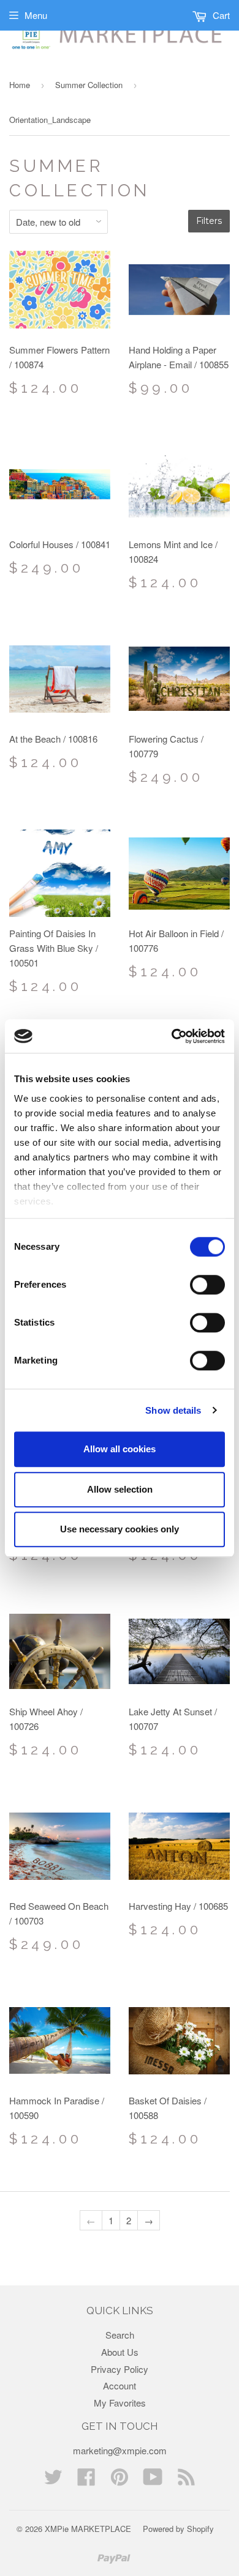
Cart (220, 15)
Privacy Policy (120, 2369)
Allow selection (120, 1489)
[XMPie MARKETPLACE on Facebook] (86, 2480)
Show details (173, 1410)
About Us (120, 2352)
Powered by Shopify (178, 2529)
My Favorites (120, 2403)
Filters (209, 221)
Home (20, 85)
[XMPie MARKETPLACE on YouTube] (153, 2480)
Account (120, 2385)
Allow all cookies (120, 1449)
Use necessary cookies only (120, 1529)
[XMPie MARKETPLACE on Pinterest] (120, 2480)
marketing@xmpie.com (120, 2450)
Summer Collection (89, 85)
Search (120, 2335)
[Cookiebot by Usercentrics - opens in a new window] (172, 1036)
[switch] (207, 1285)
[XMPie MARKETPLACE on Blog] (186, 2480)
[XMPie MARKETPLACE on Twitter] (53, 2480)
